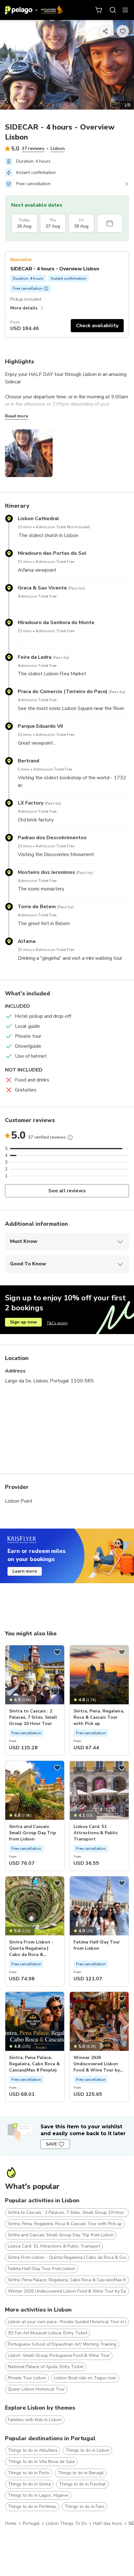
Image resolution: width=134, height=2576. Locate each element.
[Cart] (99, 10)
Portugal (31, 2523)
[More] (70, 1137)
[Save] (57, 1652)
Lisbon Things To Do (66, 2523)
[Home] (34, 10)
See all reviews (67, 1191)
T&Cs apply (57, 1323)
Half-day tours (108, 2523)
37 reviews (33, 148)
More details (24, 308)
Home (11, 2523)
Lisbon (58, 148)
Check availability (97, 326)
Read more (17, 416)
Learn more (25, 1571)
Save (51, 2144)
